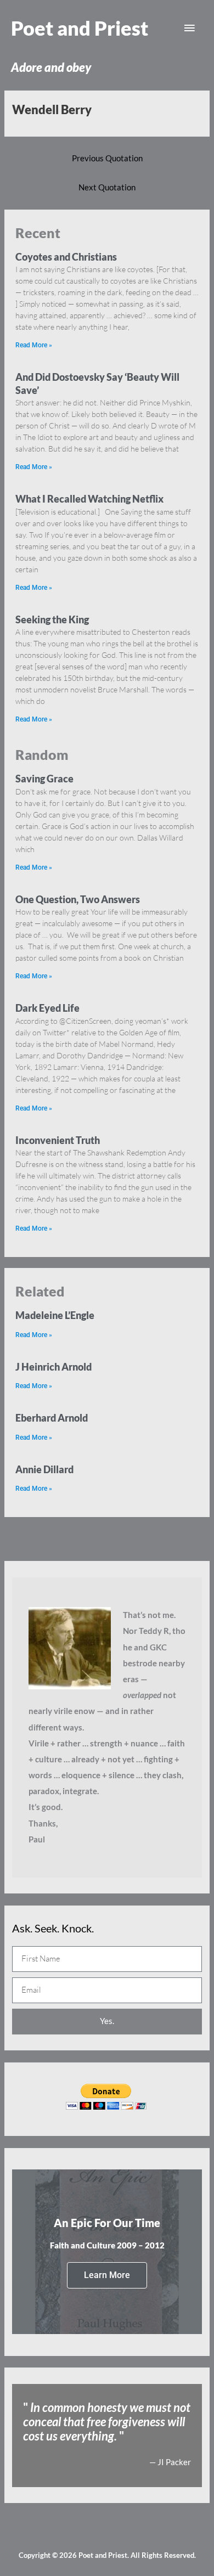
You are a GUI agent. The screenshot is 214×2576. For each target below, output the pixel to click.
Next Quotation (107, 187)
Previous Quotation (107, 158)
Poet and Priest (80, 28)
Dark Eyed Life (47, 1008)
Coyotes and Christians (66, 257)
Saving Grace (44, 779)
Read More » (34, 345)
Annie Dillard (44, 1469)
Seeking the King (52, 619)
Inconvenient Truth (58, 1140)
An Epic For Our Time (107, 2223)
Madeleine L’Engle (55, 1315)
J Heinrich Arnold (54, 1367)
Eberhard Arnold (52, 1418)
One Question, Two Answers (78, 899)
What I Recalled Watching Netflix (89, 499)
